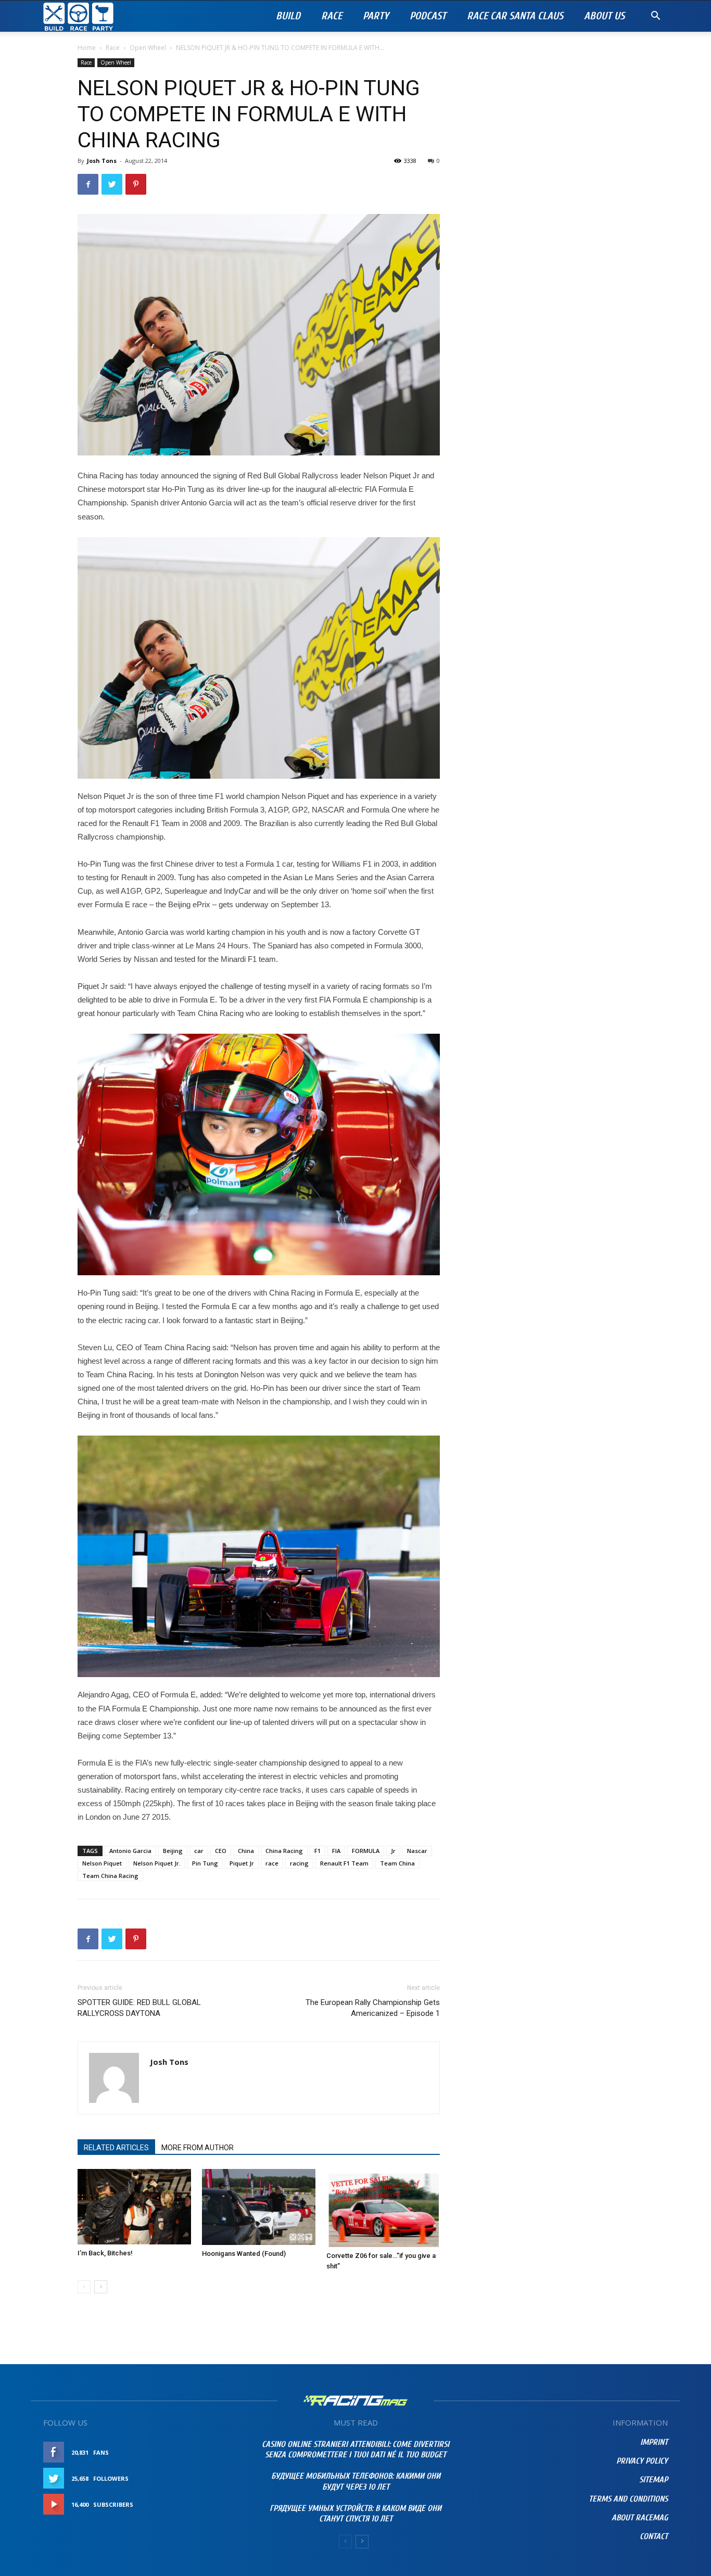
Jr (393, 1851)
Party (376, 16)
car (199, 1851)
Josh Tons (102, 161)
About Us (604, 16)
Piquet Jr (242, 1863)
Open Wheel (148, 48)
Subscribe (219, 2504)
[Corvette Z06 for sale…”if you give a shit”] (383, 2208)
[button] (655, 17)
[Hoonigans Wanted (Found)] (259, 2207)
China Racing (284, 1851)
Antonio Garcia (130, 1851)
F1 (318, 1851)
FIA (336, 1851)
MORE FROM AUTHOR (198, 2148)
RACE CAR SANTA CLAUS (515, 16)
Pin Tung (205, 1863)
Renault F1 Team (344, 1863)
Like (229, 2452)
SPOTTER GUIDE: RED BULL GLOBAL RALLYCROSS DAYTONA (139, 2008)
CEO (221, 1851)
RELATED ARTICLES (116, 2148)
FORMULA (366, 1851)
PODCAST (428, 16)
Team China (397, 1863)
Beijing (173, 1851)
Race (332, 16)
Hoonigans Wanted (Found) (244, 2254)
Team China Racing (110, 1876)
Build (288, 16)
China (246, 1851)
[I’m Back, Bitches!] (134, 2207)
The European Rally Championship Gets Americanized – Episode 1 (373, 2008)
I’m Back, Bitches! (105, 2253)
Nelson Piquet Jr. (157, 1863)
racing (299, 1863)
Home (87, 48)
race (272, 1863)
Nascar (417, 1851)
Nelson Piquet (102, 1863)
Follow (223, 2478)
